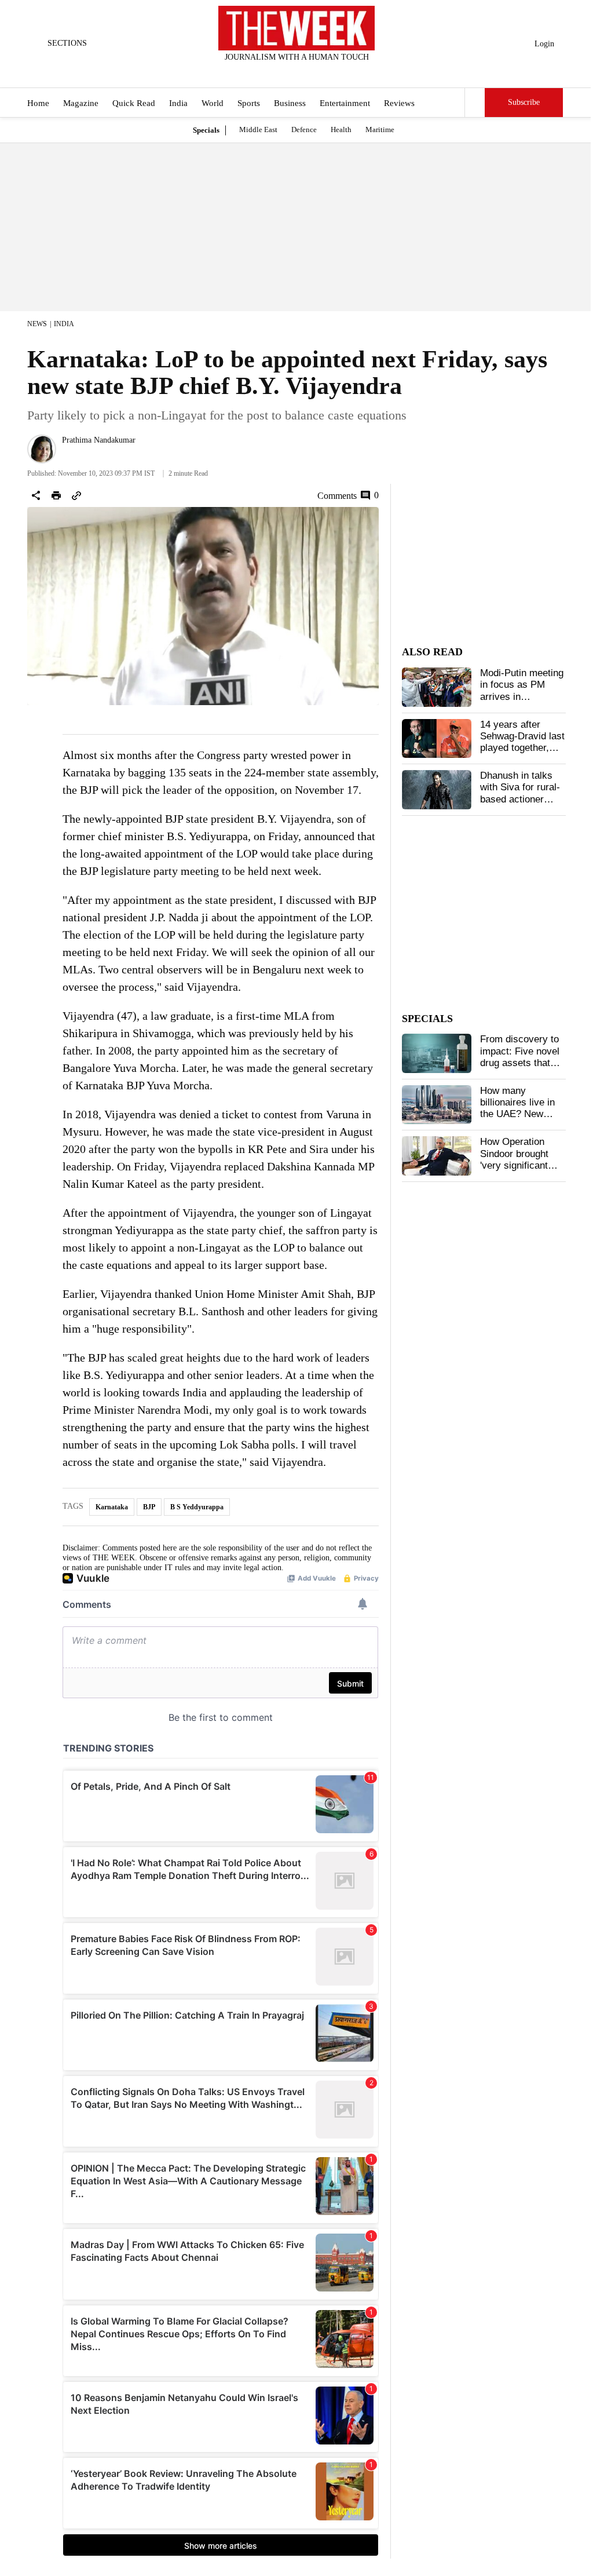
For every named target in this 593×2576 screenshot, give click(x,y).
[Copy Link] (76, 495)
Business (290, 103)
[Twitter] (268, 72)
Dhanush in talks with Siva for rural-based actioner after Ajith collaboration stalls (521, 799)
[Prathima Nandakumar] (42, 449)
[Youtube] (306, 72)
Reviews (399, 103)
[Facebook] (249, 72)
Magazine (81, 103)
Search (475, 103)
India (178, 103)
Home (38, 103)
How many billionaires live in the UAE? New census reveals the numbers (521, 1114)
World (213, 103)
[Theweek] (296, 28)
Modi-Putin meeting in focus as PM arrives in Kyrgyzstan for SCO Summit (522, 697)
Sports (249, 103)
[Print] (56, 495)
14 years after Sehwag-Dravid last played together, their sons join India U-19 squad (522, 748)
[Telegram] (345, 72)
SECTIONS (67, 43)
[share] (36, 495)
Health (341, 129)
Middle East (258, 129)
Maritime (380, 129)
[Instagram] (287, 72)
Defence (304, 129)
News (37, 324)
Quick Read (134, 103)
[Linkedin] (325, 72)
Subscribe (524, 102)
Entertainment (345, 103)
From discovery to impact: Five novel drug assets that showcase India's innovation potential (522, 1063)
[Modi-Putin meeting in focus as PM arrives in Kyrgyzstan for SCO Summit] (437, 687)
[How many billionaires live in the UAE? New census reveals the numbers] (437, 1105)
